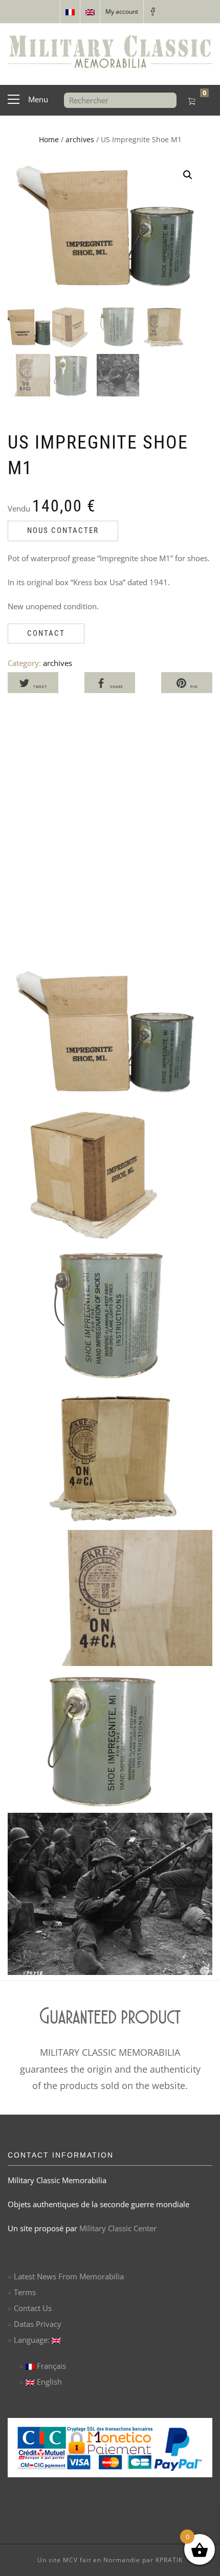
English (48, 2382)
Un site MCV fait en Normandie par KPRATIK (110, 2560)
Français (50, 2366)
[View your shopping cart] (192, 102)
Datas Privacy (38, 2324)
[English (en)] (90, 12)
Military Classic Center (118, 2228)
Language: (33, 2340)
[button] (188, 175)
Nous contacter (63, 530)
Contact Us (33, 2308)
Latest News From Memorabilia (69, 2276)
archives (80, 139)
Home (49, 139)
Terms (25, 2292)
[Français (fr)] (70, 12)
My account (122, 12)
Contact (46, 633)
